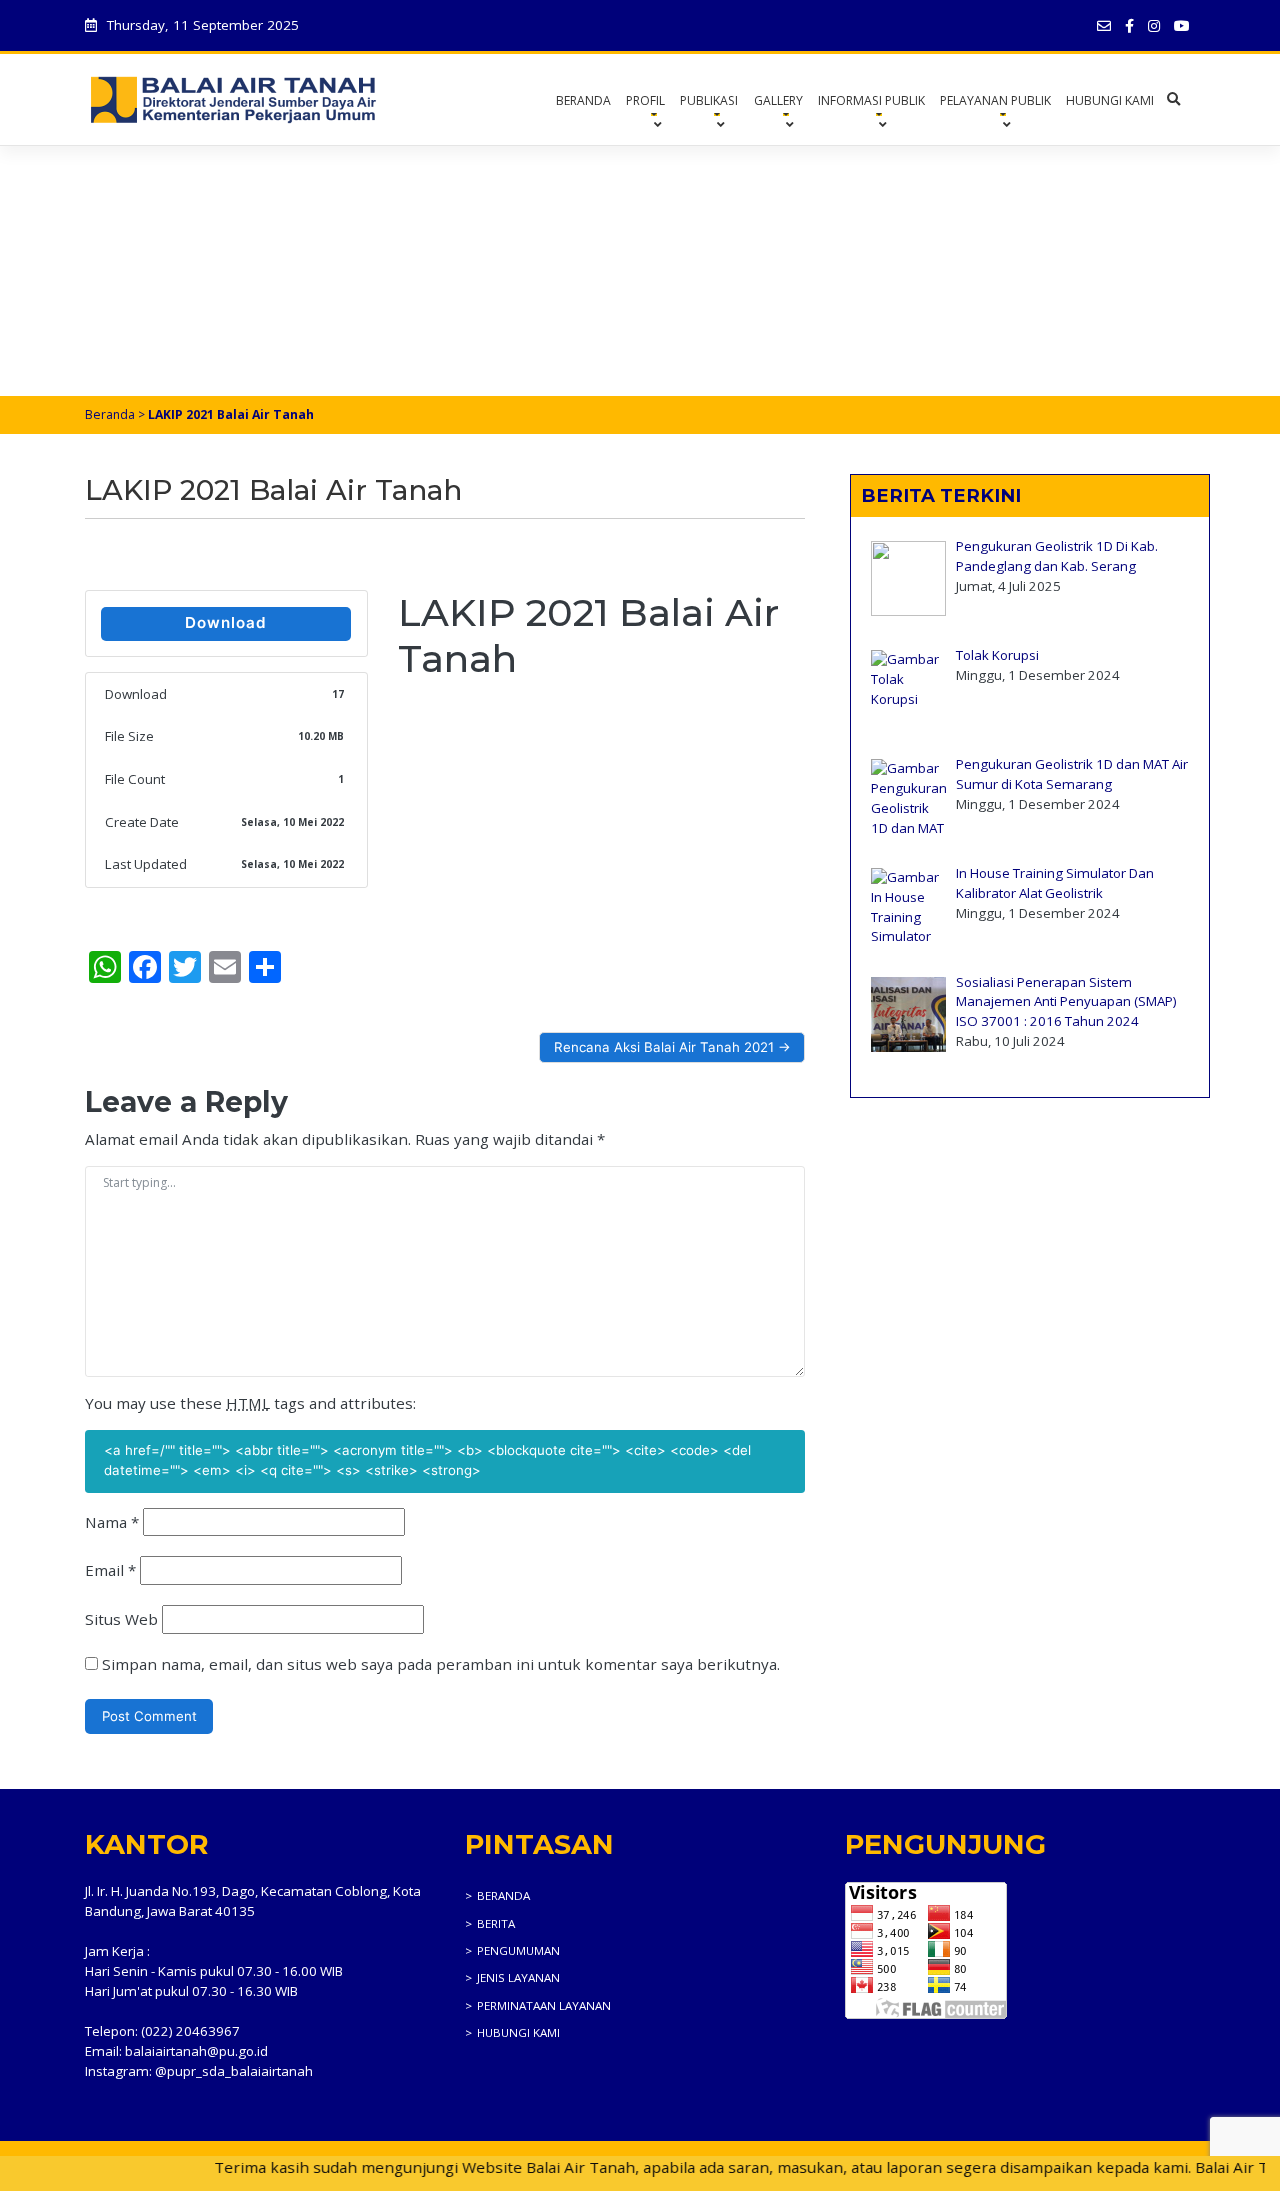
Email (110, 1570)
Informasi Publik (871, 100)
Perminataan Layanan (544, 2005)
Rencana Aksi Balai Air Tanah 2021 (664, 1047)
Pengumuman (518, 1950)
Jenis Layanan (518, 1977)
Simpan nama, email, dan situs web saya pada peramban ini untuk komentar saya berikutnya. (441, 1664)
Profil (645, 100)
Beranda (583, 100)
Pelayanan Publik (995, 100)
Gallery (778, 100)
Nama (112, 1522)
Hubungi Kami (1110, 100)
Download (226, 622)
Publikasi (709, 100)
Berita (496, 1923)
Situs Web (121, 1619)
